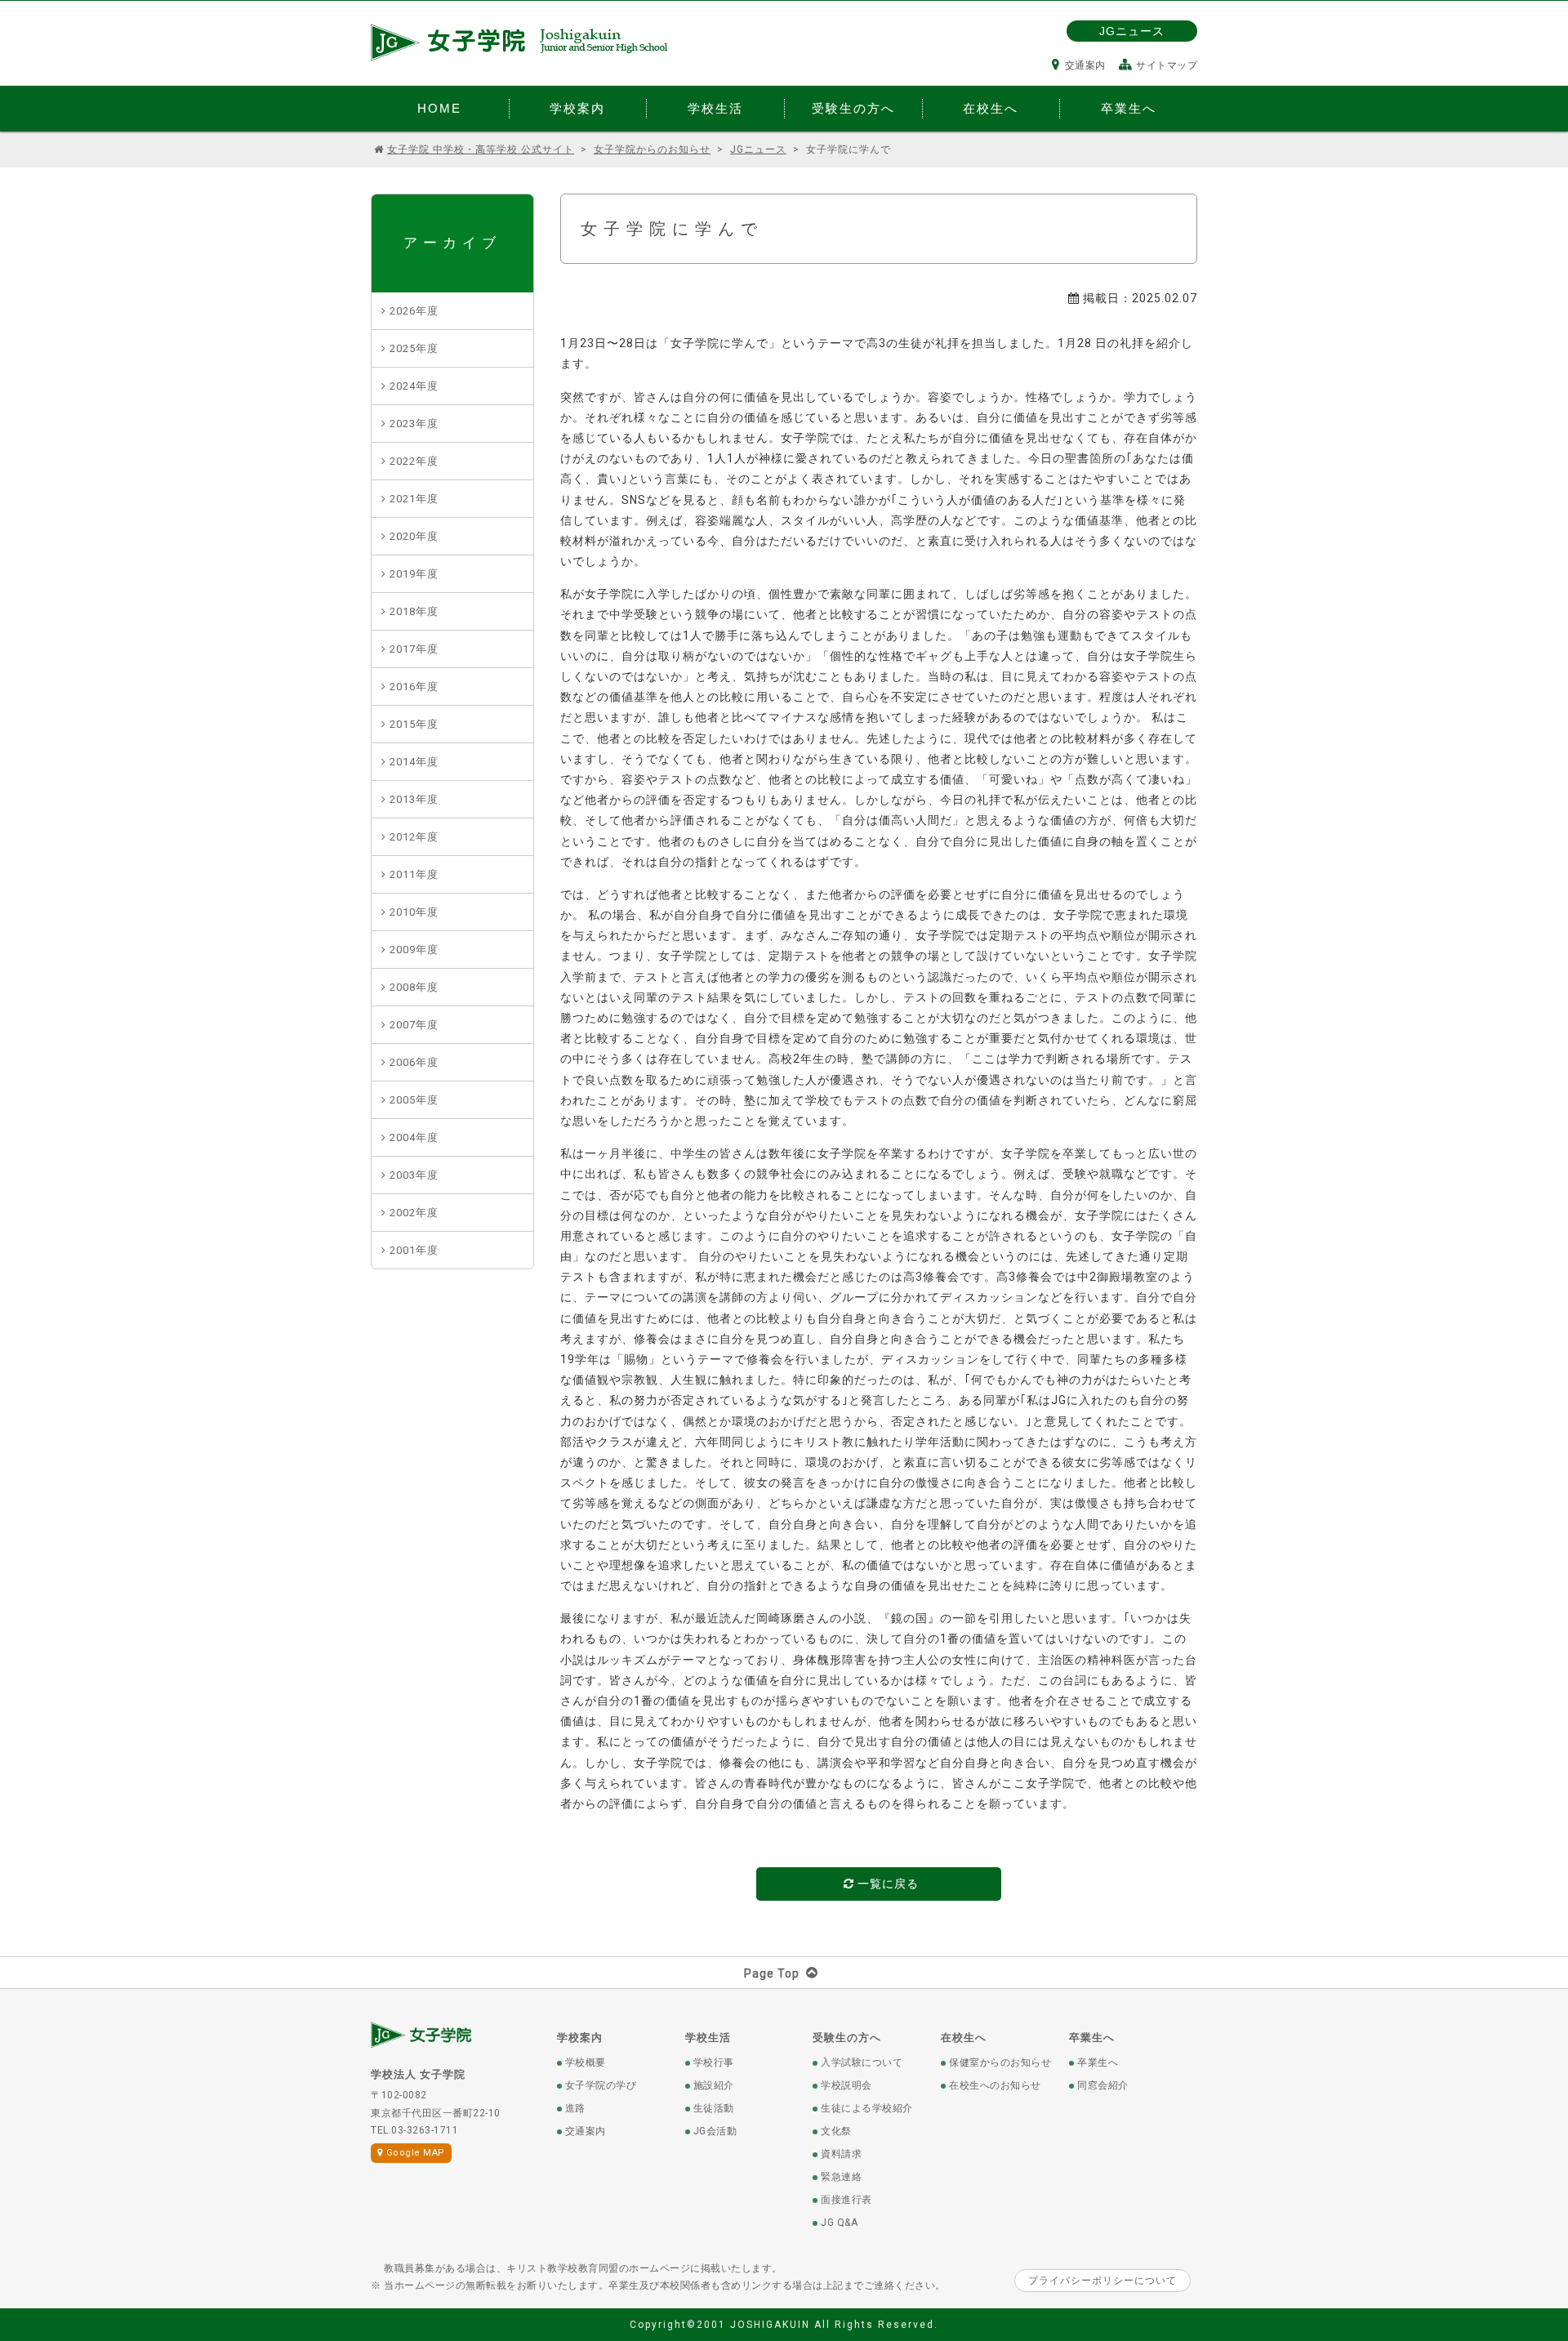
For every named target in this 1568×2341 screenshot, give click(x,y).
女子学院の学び (601, 2085)
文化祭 (836, 2131)
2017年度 (414, 649)
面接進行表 (846, 2200)
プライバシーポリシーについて (1102, 2281)
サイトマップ (1167, 65)
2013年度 (414, 799)
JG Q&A (839, 2223)
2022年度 (414, 461)
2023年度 (414, 424)
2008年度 (414, 987)
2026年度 (414, 311)
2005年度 (414, 1100)
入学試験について (862, 2062)
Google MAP (416, 2153)
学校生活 (708, 2038)
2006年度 (414, 1062)
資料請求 (841, 2154)
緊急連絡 (841, 2177)
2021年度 (414, 499)
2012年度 (414, 837)
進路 (575, 2108)
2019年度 (414, 574)
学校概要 (586, 2062)
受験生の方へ (847, 2038)
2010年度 (414, 912)
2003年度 (414, 1175)
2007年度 (414, 1025)
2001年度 (414, 1250)
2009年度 (414, 950)
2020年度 (414, 536)
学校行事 (714, 2062)
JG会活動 (715, 2131)
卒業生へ (1092, 2038)
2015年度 (414, 724)
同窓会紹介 (1103, 2085)
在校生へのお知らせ (995, 2085)
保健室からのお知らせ (1000, 2062)
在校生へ (964, 2038)
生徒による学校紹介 (867, 2108)
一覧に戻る (886, 1884)
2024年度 (414, 386)
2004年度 (414, 1137)
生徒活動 (714, 2108)
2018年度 (414, 611)
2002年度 (414, 1213)
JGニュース (1132, 31)
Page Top (772, 1973)
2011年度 (414, 874)
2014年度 (414, 762)
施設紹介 (714, 2085)
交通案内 (1085, 65)
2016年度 (414, 687)
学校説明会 (846, 2085)
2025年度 (414, 348)
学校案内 (580, 2038)
